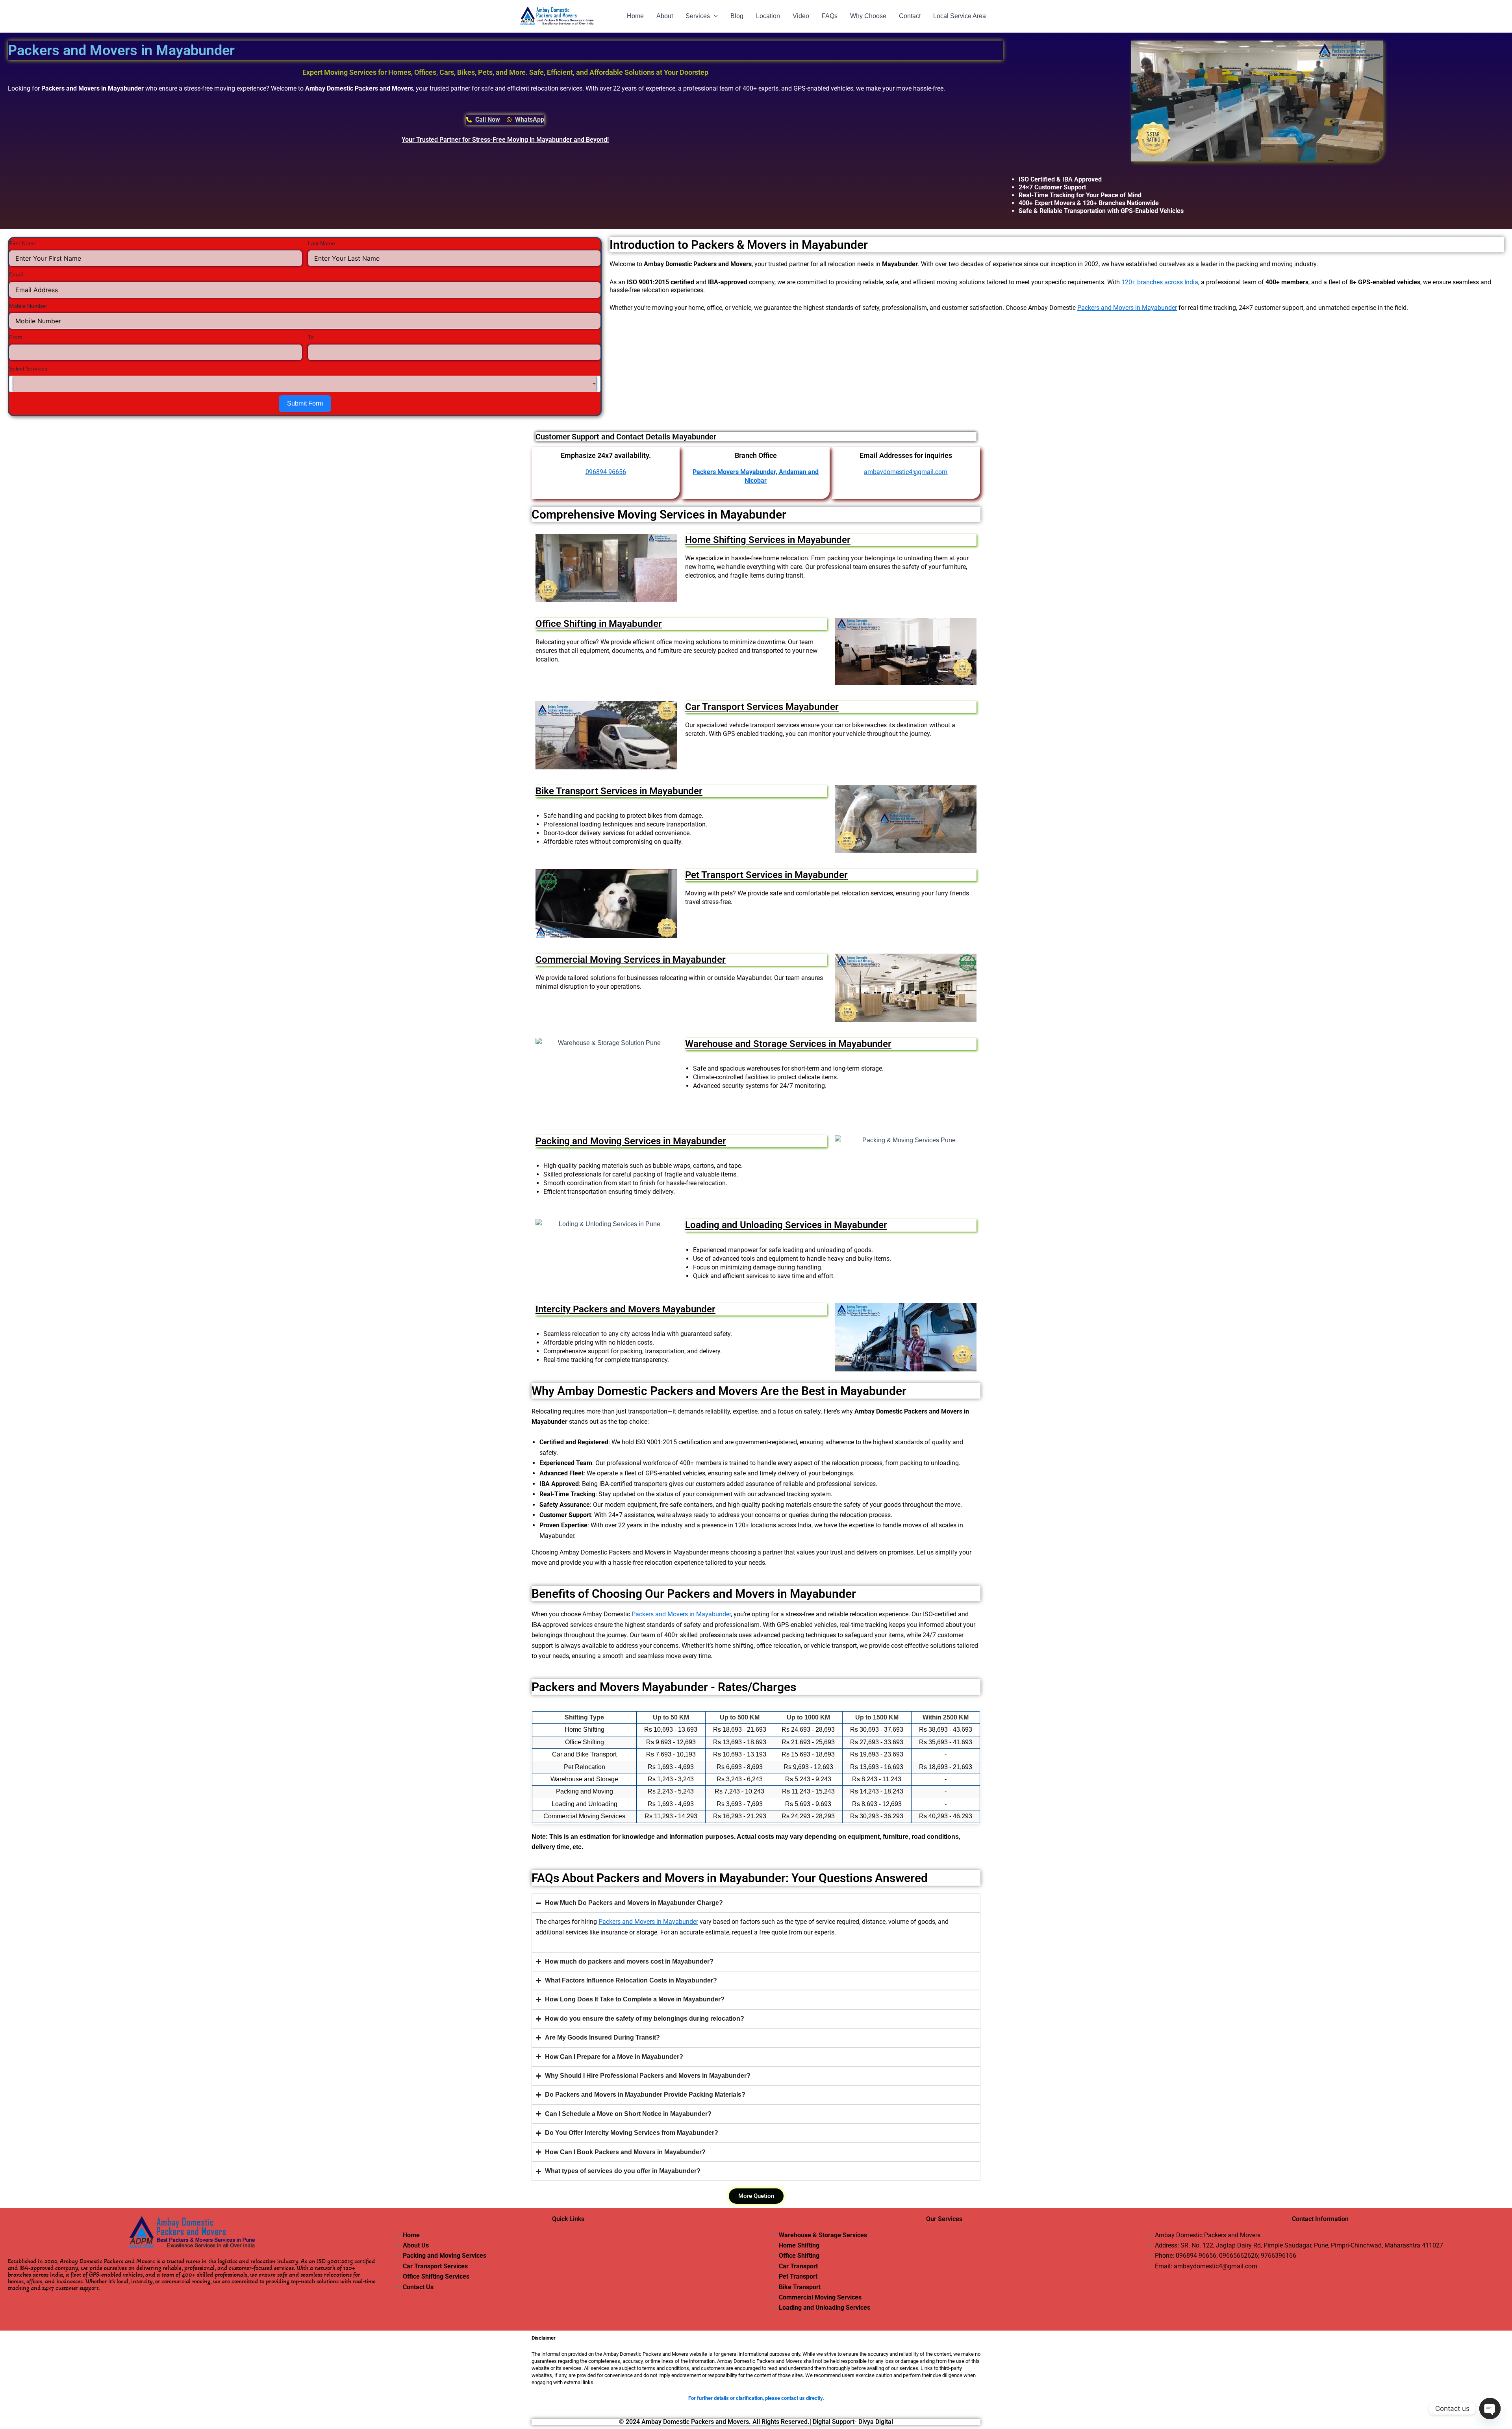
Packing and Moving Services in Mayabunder (631, 1141)
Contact (910, 16)
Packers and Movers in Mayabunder (1127, 308)
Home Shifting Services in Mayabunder (768, 540)
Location (768, 16)
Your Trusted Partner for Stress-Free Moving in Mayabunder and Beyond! (505, 140)
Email (16, 274)
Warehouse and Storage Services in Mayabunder (788, 1044)
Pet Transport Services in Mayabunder (766, 875)
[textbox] (305, 384)
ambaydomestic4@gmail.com (906, 472)
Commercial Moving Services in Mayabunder (631, 960)
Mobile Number (28, 306)
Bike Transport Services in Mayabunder (619, 791)
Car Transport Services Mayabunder (762, 707)
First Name (23, 243)
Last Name (321, 243)
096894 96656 (1196, 2256)
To (311, 337)
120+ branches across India (1160, 282)
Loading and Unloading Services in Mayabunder (786, 1225)
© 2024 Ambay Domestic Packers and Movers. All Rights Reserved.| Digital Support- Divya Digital (756, 2422)
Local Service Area (960, 16)
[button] (714, 16)
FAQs (830, 16)
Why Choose (868, 16)
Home (635, 16)
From (16, 337)
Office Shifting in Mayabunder (599, 624)
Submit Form (305, 403)
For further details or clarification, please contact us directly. (756, 2398)
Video (801, 16)
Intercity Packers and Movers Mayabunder (625, 1309)
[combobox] (305, 384)
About (665, 16)
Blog (737, 16)
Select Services (28, 369)
